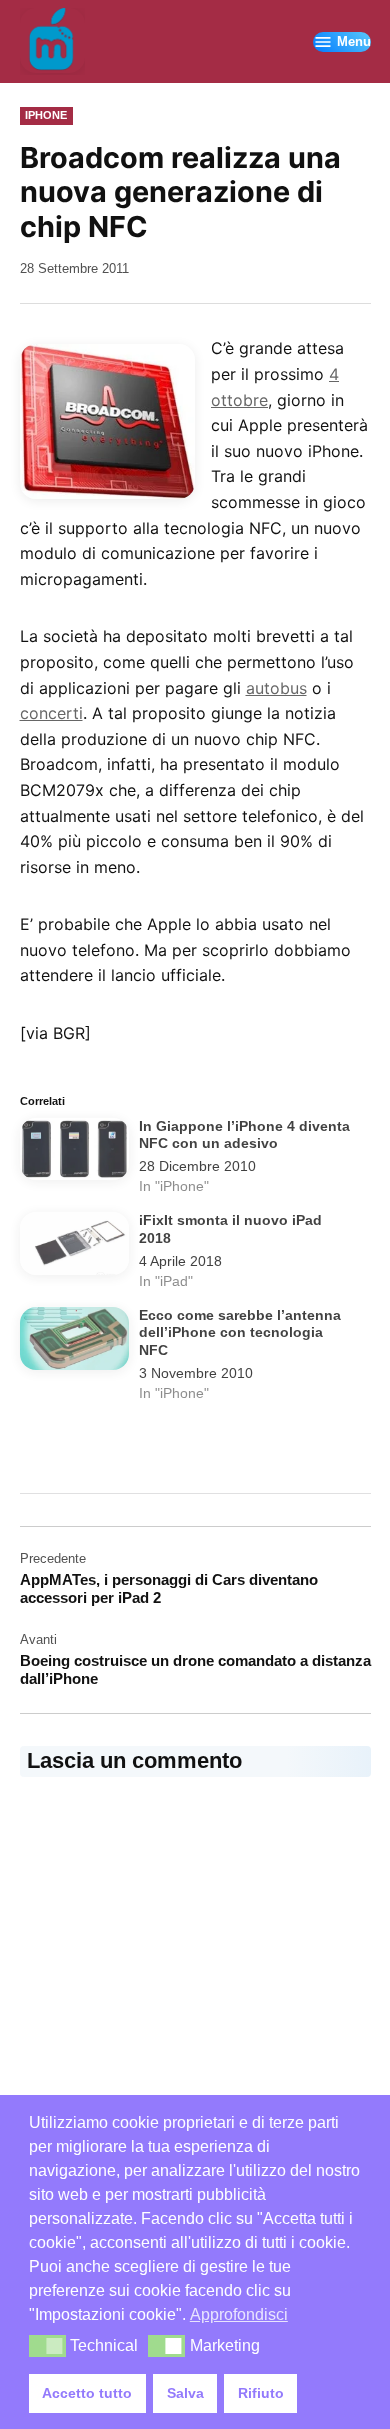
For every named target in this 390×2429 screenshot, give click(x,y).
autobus (276, 688)
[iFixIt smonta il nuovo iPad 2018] (74, 1247)
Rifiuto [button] (261, 2393)
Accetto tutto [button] (87, 2393)
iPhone (46, 115)
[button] (47, 2346)
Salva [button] (185, 2393)
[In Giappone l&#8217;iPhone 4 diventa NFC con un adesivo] (74, 1153)
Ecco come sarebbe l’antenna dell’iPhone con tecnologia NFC (240, 1333)
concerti (51, 713)
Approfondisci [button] (239, 2314)
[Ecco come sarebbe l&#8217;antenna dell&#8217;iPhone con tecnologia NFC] (74, 1342)
